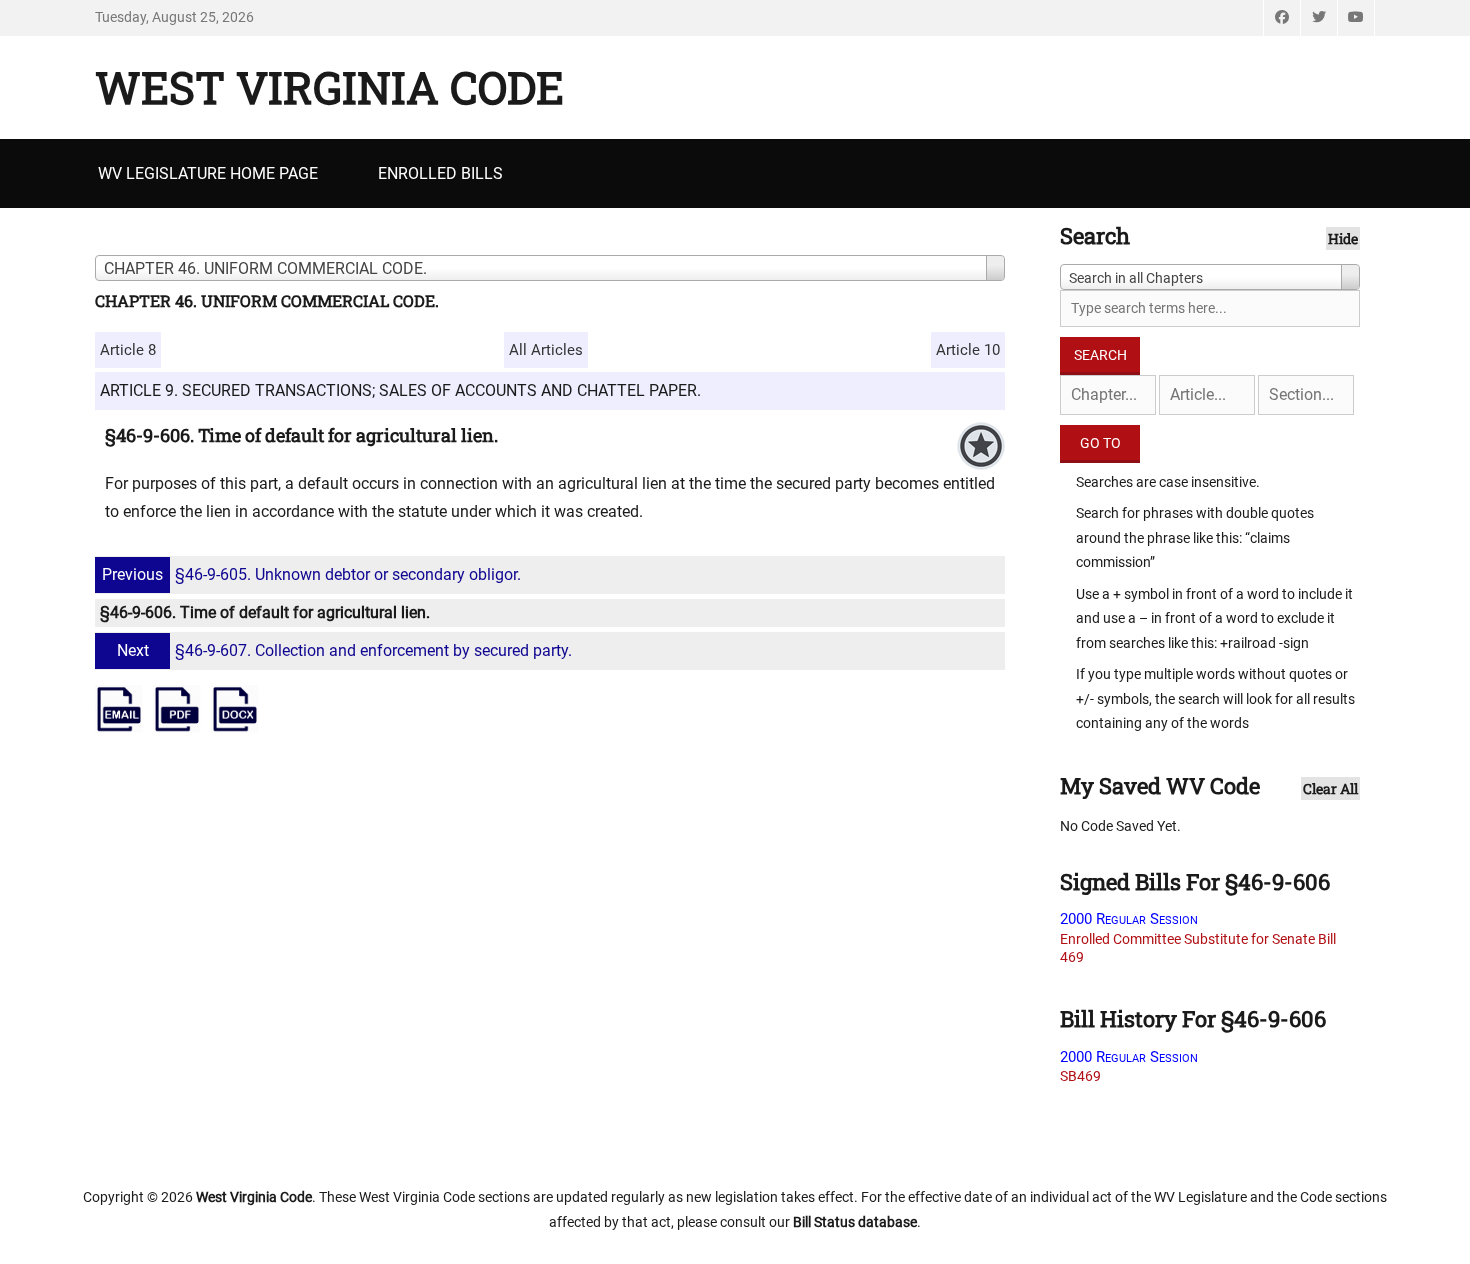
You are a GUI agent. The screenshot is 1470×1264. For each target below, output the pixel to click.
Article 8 (128, 350)
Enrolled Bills (440, 173)
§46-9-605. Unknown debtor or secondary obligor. (311, 574)
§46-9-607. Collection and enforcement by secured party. (344, 650)
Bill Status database (855, 1222)
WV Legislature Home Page (208, 173)
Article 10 (968, 350)
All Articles (546, 350)
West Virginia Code (329, 87)
